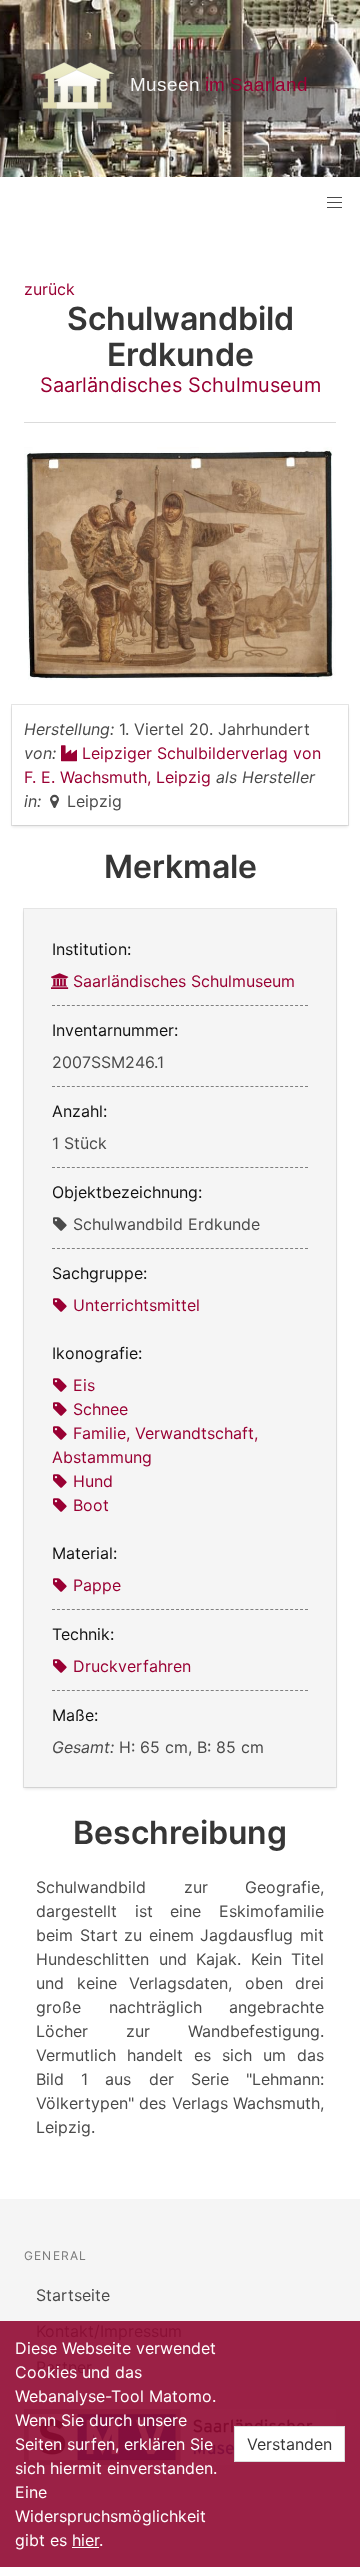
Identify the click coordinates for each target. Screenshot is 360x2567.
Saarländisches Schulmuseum (180, 385)
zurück (49, 289)
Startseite (73, 2295)
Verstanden (289, 2444)
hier (85, 2540)
